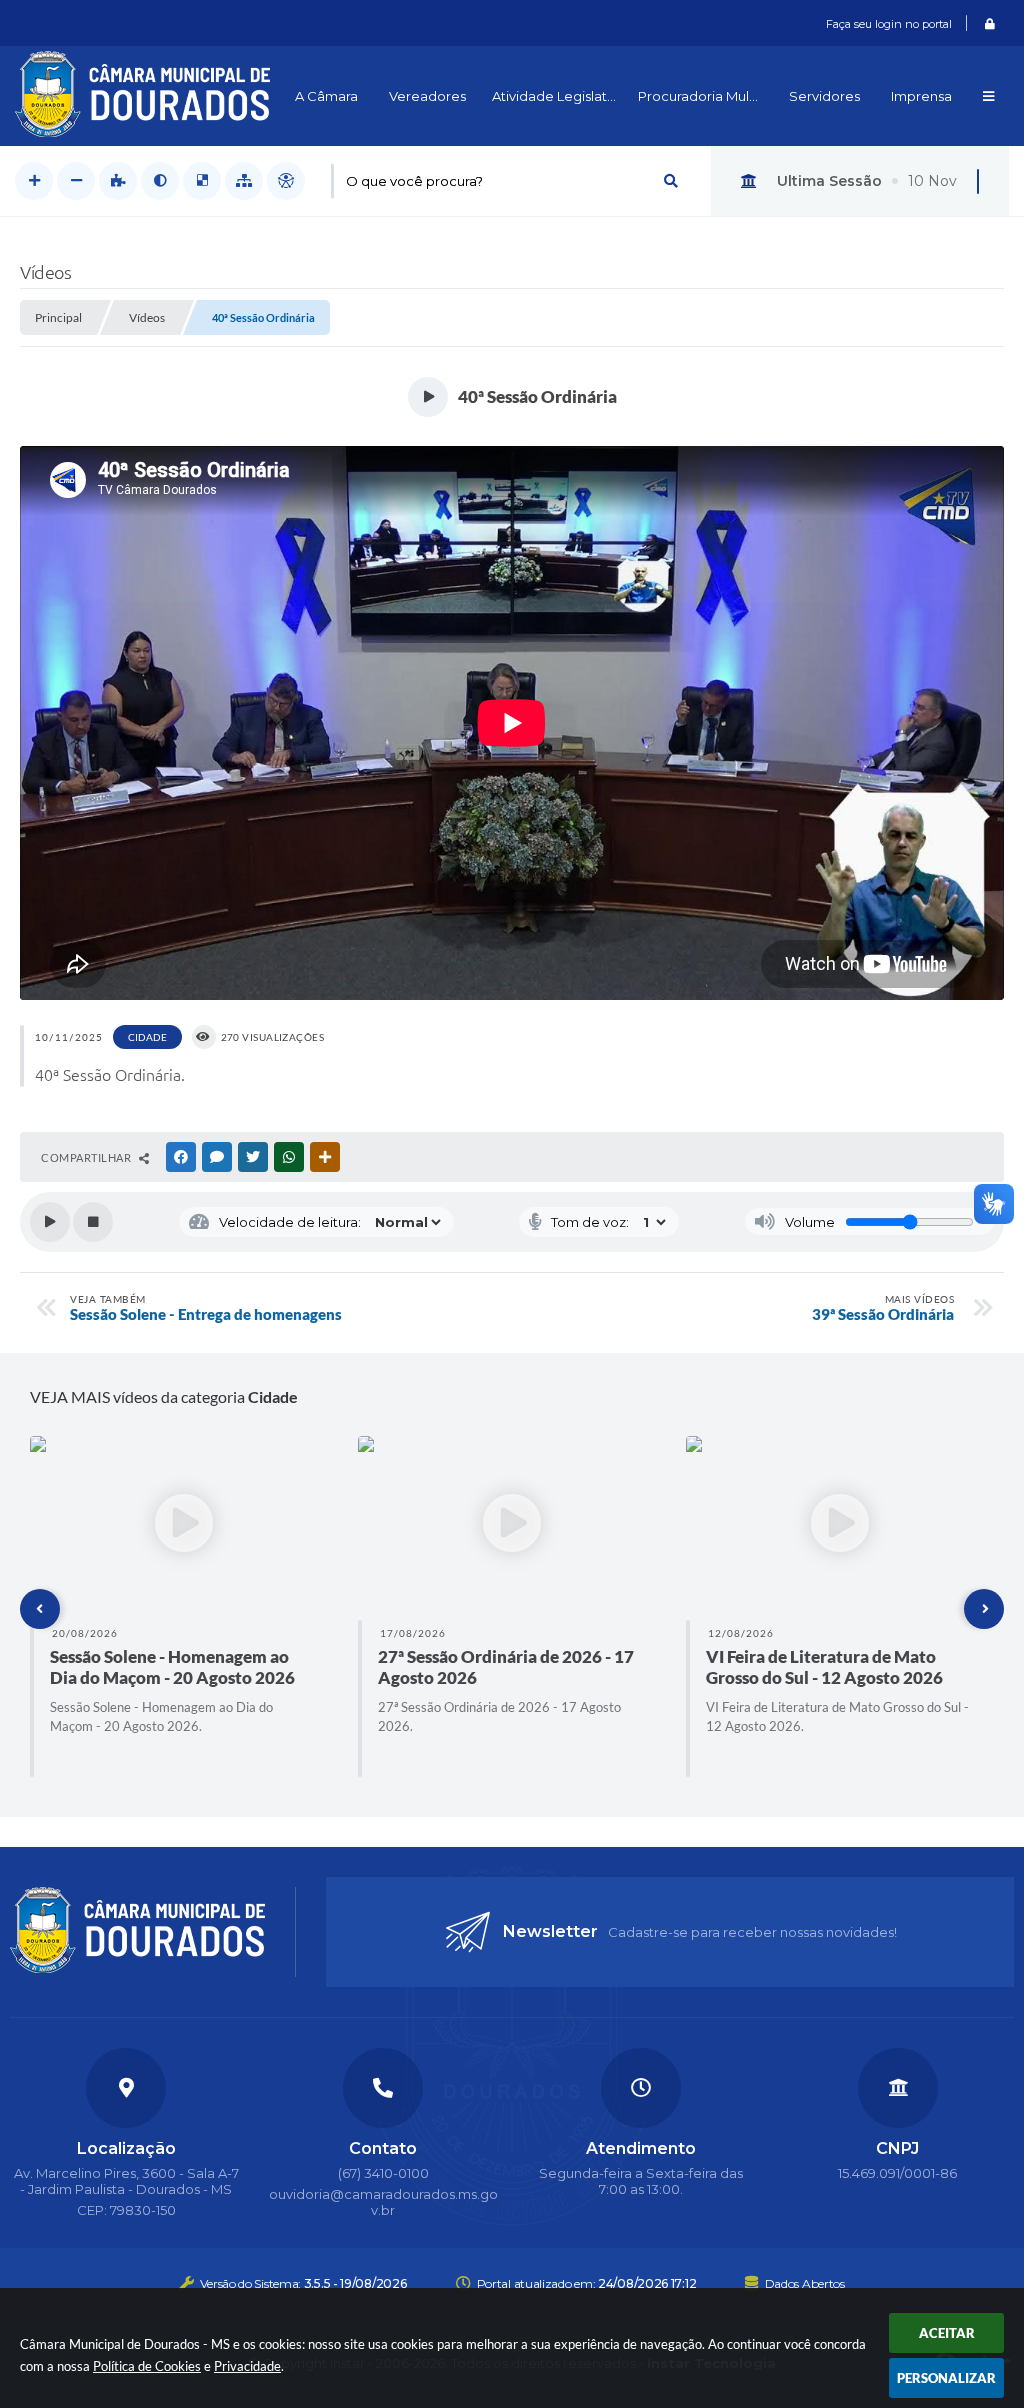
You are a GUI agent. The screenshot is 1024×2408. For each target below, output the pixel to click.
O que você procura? (414, 181)
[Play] (50, 1222)
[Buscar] (671, 181)
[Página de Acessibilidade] (286, 181)
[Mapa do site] (244, 181)
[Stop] (93, 1222)
